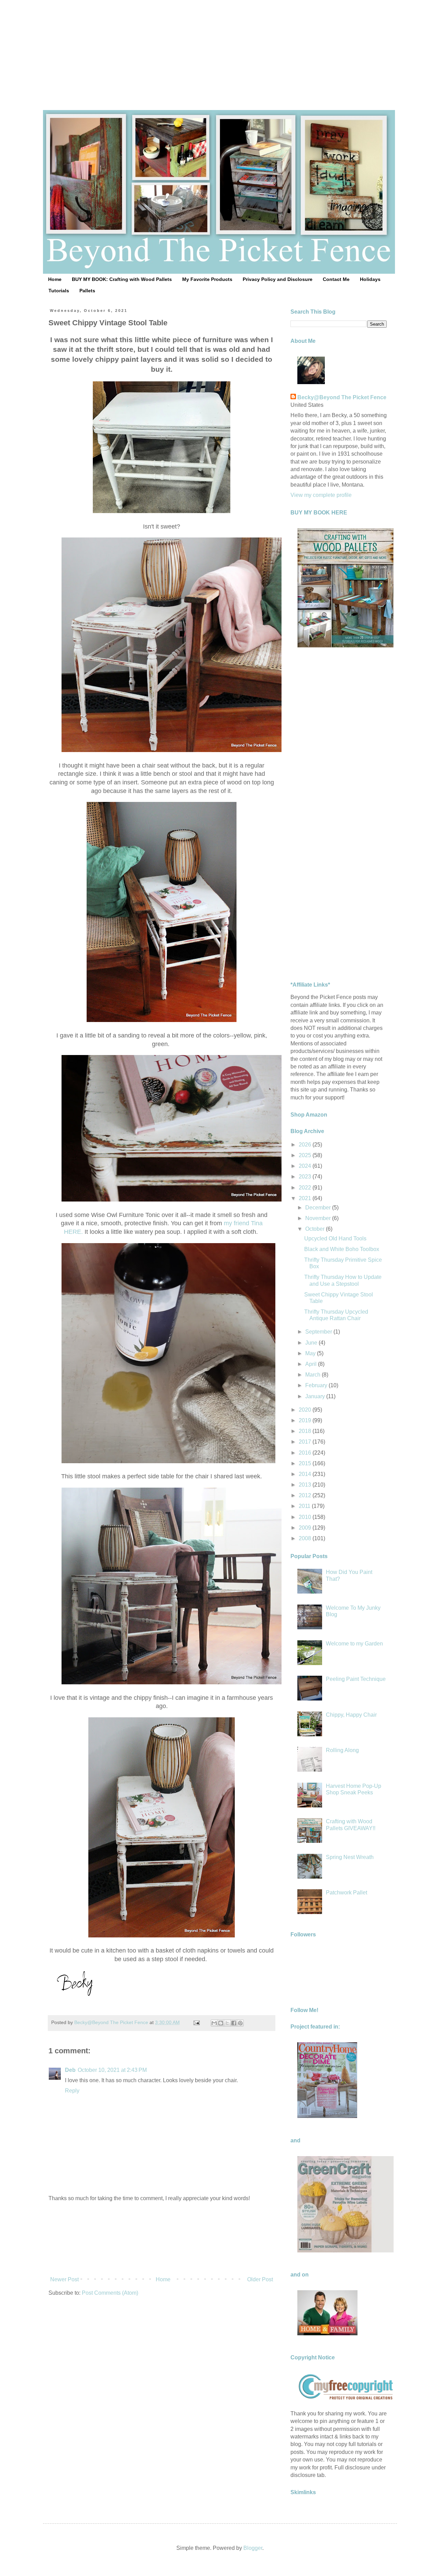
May (311, 1353)
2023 (306, 1177)
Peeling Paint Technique (356, 1679)
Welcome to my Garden (354, 1644)
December (319, 1208)
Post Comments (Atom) (110, 2293)
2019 (306, 1420)
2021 (306, 1198)
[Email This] (214, 2023)
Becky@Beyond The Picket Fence (342, 397)
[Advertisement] (220, 48)
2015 (306, 1463)
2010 (306, 1517)
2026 (306, 1145)
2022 (306, 1188)
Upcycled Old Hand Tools (335, 1238)
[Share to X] (227, 2023)
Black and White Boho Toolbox (342, 1249)
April (312, 1364)
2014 (306, 1474)
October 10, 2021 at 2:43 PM (112, 2070)
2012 (306, 1495)
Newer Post (64, 2279)
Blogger (253, 2548)
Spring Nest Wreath (350, 1857)
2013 (306, 1485)
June (312, 1343)
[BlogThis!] (221, 2023)
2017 (306, 1442)
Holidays (370, 279)
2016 (306, 1453)
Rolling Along (342, 1750)
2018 (306, 1431)
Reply (72, 2091)
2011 (305, 1506)
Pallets (87, 291)
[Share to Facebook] (234, 2023)
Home (55, 279)
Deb (70, 2070)
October (316, 1229)
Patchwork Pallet (346, 1893)
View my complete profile (321, 495)
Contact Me (336, 279)
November (319, 1218)
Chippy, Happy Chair (351, 1715)
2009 (306, 1528)
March (313, 1375)
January (316, 1396)
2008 (306, 1538)
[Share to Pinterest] (240, 2023)
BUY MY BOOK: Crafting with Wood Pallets (122, 279)
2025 (306, 1155)
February (317, 1385)
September (319, 1332)
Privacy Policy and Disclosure (278, 279)
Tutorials (59, 291)
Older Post (260, 2279)
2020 (306, 1410)
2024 (306, 1166)
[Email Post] (196, 2022)
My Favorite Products (207, 279)
